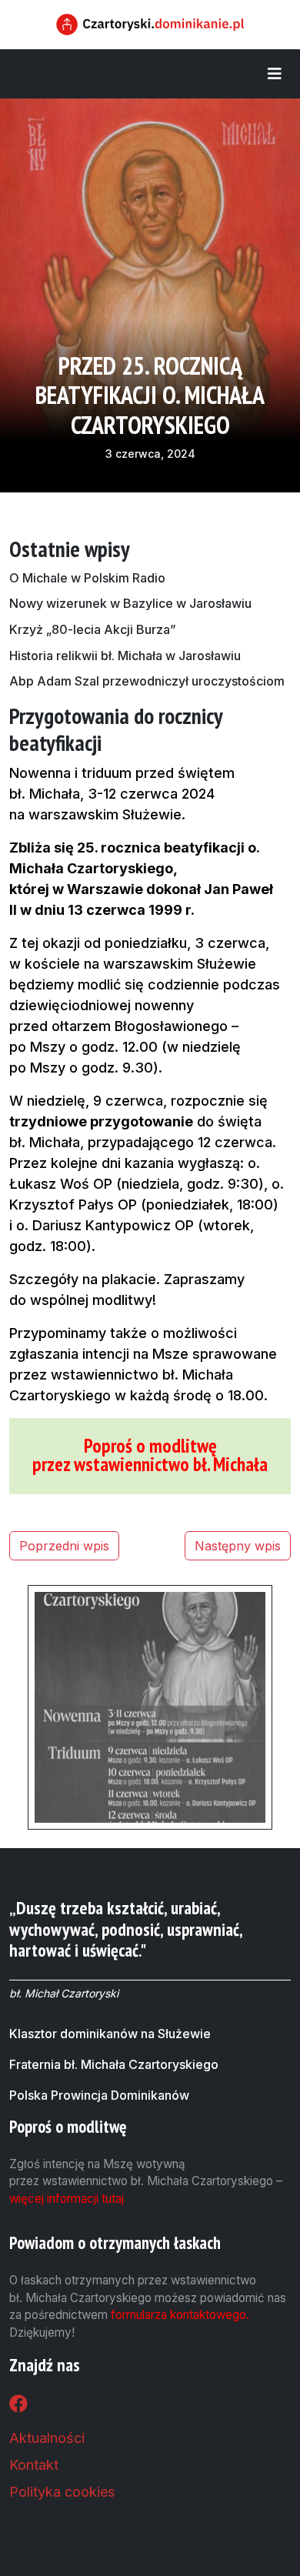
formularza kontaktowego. (180, 2315)
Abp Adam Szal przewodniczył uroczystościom (147, 681)
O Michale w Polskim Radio (87, 578)
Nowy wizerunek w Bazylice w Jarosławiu (130, 603)
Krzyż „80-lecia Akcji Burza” (93, 629)
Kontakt (34, 2465)
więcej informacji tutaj (67, 2199)
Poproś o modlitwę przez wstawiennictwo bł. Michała (150, 1455)
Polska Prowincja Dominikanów (99, 2095)
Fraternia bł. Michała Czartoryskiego (114, 2064)
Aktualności (47, 2438)
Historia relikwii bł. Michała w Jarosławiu (125, 656)
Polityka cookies (62, 2492)
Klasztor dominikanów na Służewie (110, 2034)
